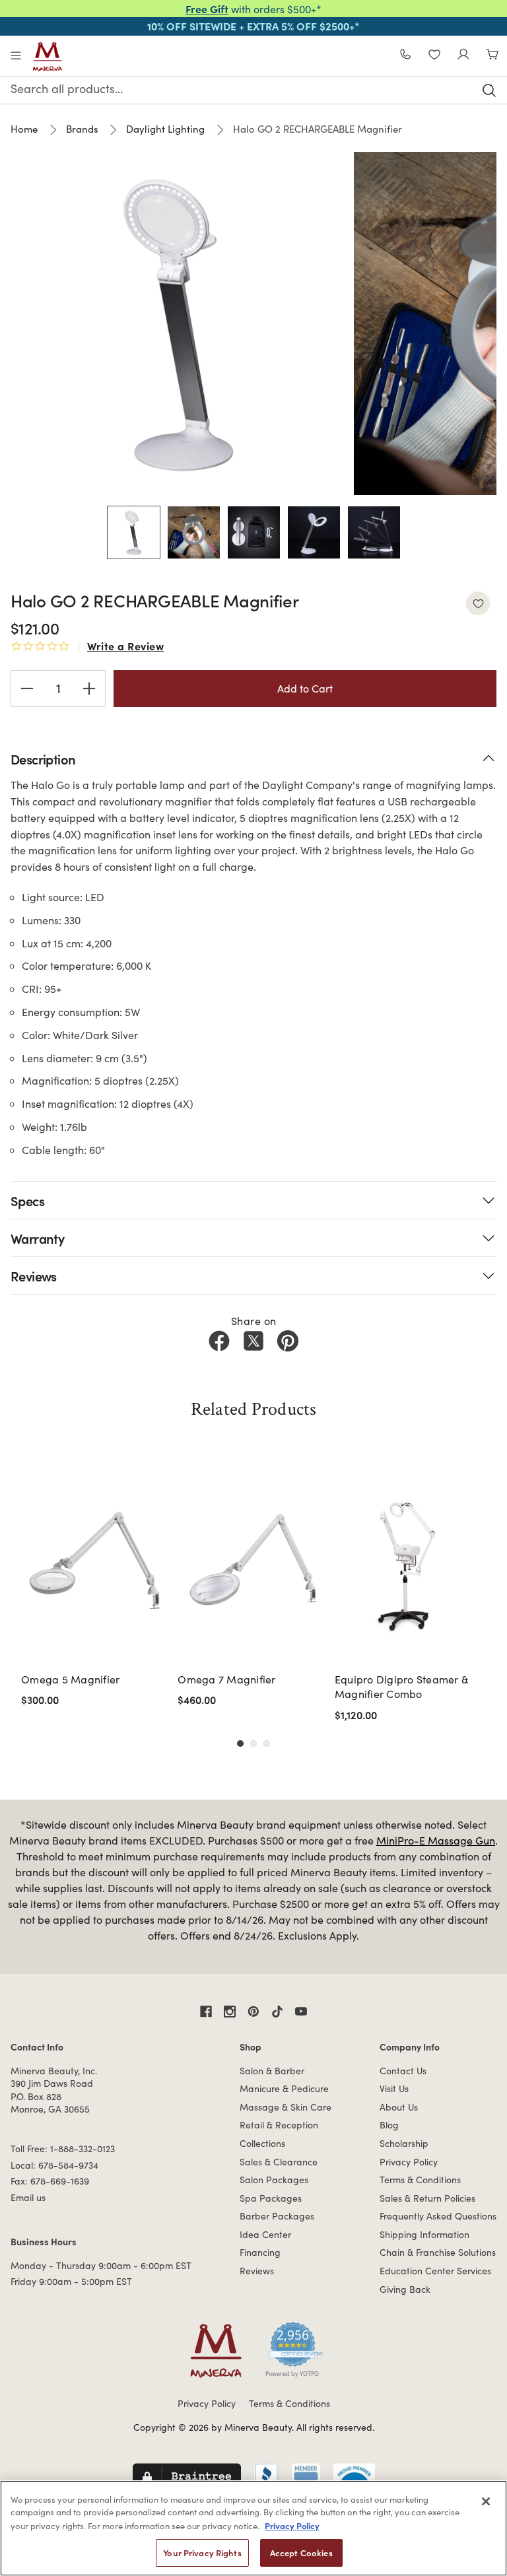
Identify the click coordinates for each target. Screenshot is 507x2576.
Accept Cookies (301, 2553)
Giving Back (405, 2289)
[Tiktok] (277, 2012)
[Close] (486, 2501)
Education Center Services (435, 2271)
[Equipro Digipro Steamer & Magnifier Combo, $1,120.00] (409, 1565)
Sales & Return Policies (427, 2198)
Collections (262, 2143)
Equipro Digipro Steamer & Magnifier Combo (401, 1686)
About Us (399, 2107)
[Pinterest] (288, 1341)
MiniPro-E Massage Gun (436, 1840)
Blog (389, 2125)
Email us (28, 2197)
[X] (253, 1341)
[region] (253, 2528)
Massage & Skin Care (286, 2107)
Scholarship (404, 2143)
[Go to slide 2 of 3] (253, 1744)
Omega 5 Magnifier (70, 1679)
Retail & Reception (279, 2125)
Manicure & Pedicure (284, 2088)
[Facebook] (219, 1341)
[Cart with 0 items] (492, 56)
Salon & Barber (272, 2071)
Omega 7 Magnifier (226, 1679)
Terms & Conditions (420, 2180)
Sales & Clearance (279, 2162)
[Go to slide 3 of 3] (267, 1744)
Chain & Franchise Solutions (438, 2252)
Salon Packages (274, 2180)
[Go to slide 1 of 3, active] (240, 1744)
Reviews (257, 2271)
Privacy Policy (409, 2162)
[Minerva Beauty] (48, 57)
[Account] (463, 56)
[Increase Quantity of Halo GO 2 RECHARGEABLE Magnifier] (89, 689)
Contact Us (403, 2071)
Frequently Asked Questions (438, 2216)
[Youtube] (301, 2012)
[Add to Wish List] (478, 603)
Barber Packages (277, 2216)
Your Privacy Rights (202, 2553)
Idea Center (265, 2234)
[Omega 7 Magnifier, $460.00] (252, 1565)
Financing (260, 2252)
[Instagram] (230, 2012)
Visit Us (394, 2088)
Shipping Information (424, 2234)
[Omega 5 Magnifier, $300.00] (95, 1565)
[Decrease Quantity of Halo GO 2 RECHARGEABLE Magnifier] (27, 689)
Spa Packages (271, 2198)
